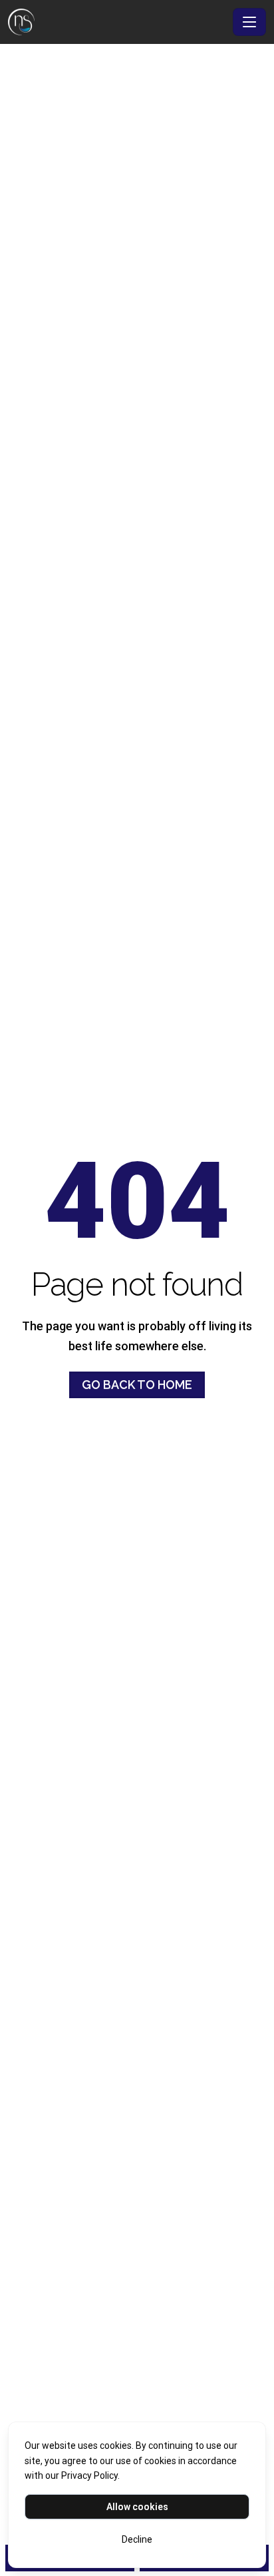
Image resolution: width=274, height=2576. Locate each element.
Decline (137, 2539)
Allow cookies (137, 2507)
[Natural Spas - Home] (118, 22)
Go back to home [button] (137, 1385)
